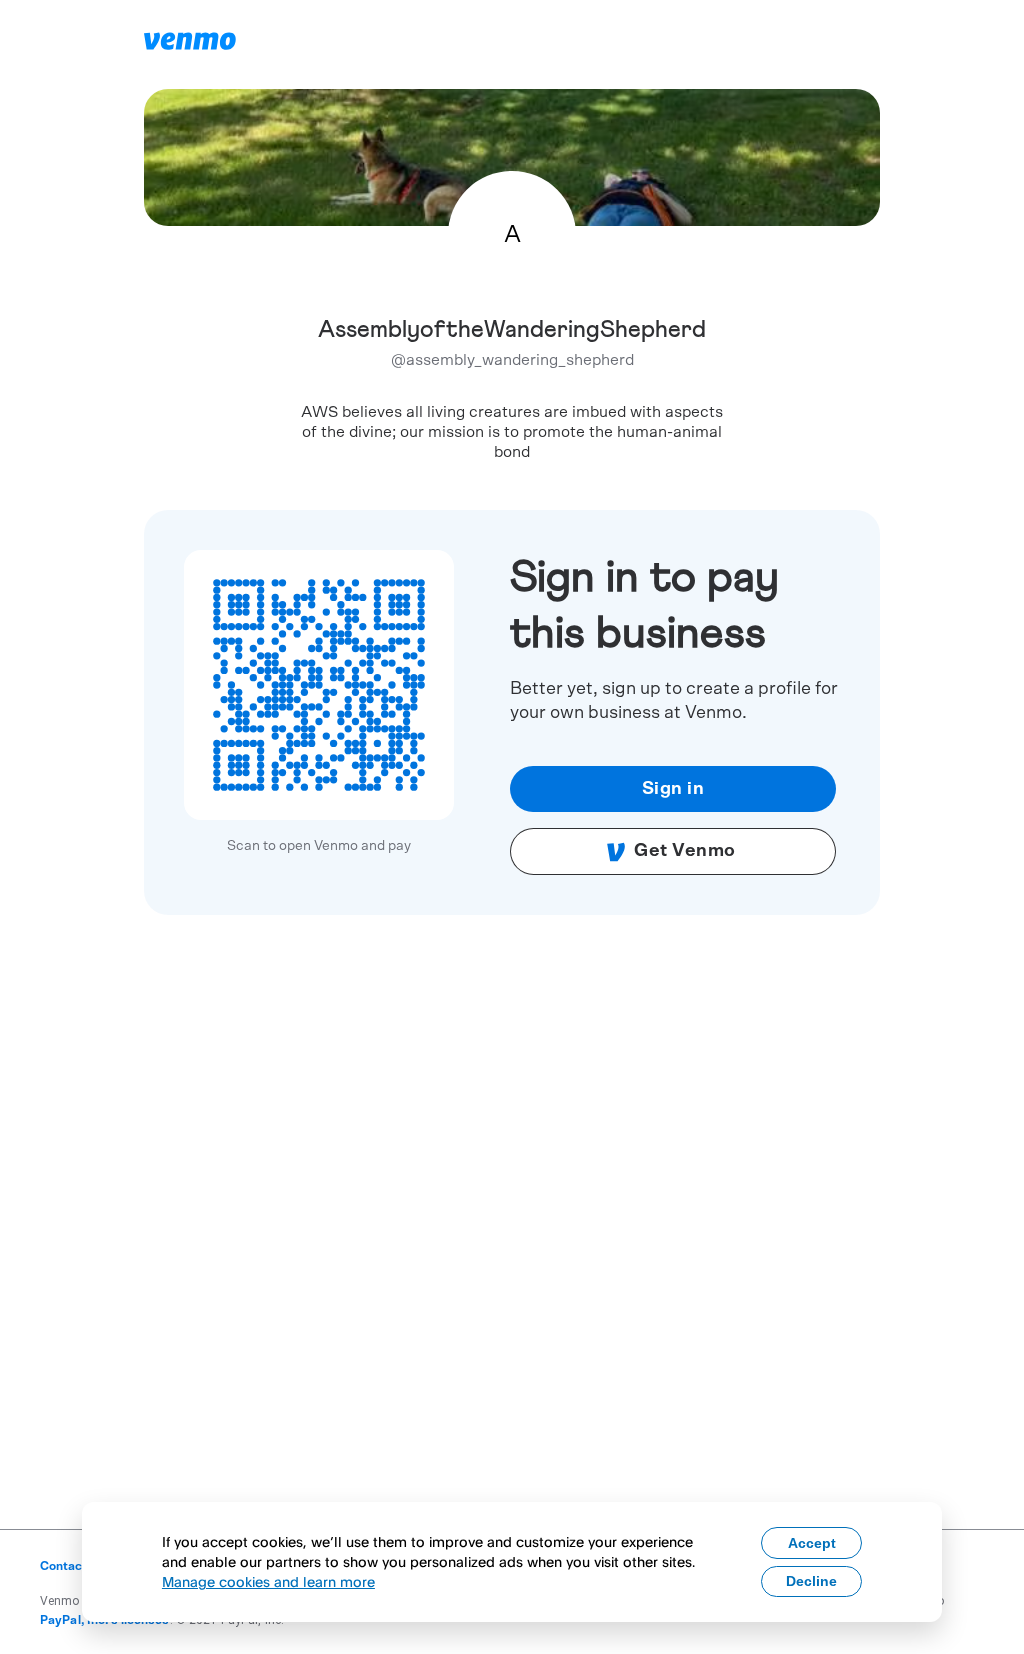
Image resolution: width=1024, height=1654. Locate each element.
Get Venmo (685, 851)
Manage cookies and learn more (268, 1581)
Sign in (673, 789)
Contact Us (72, 1566)
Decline (811, 1581)
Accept (812, 1543)
